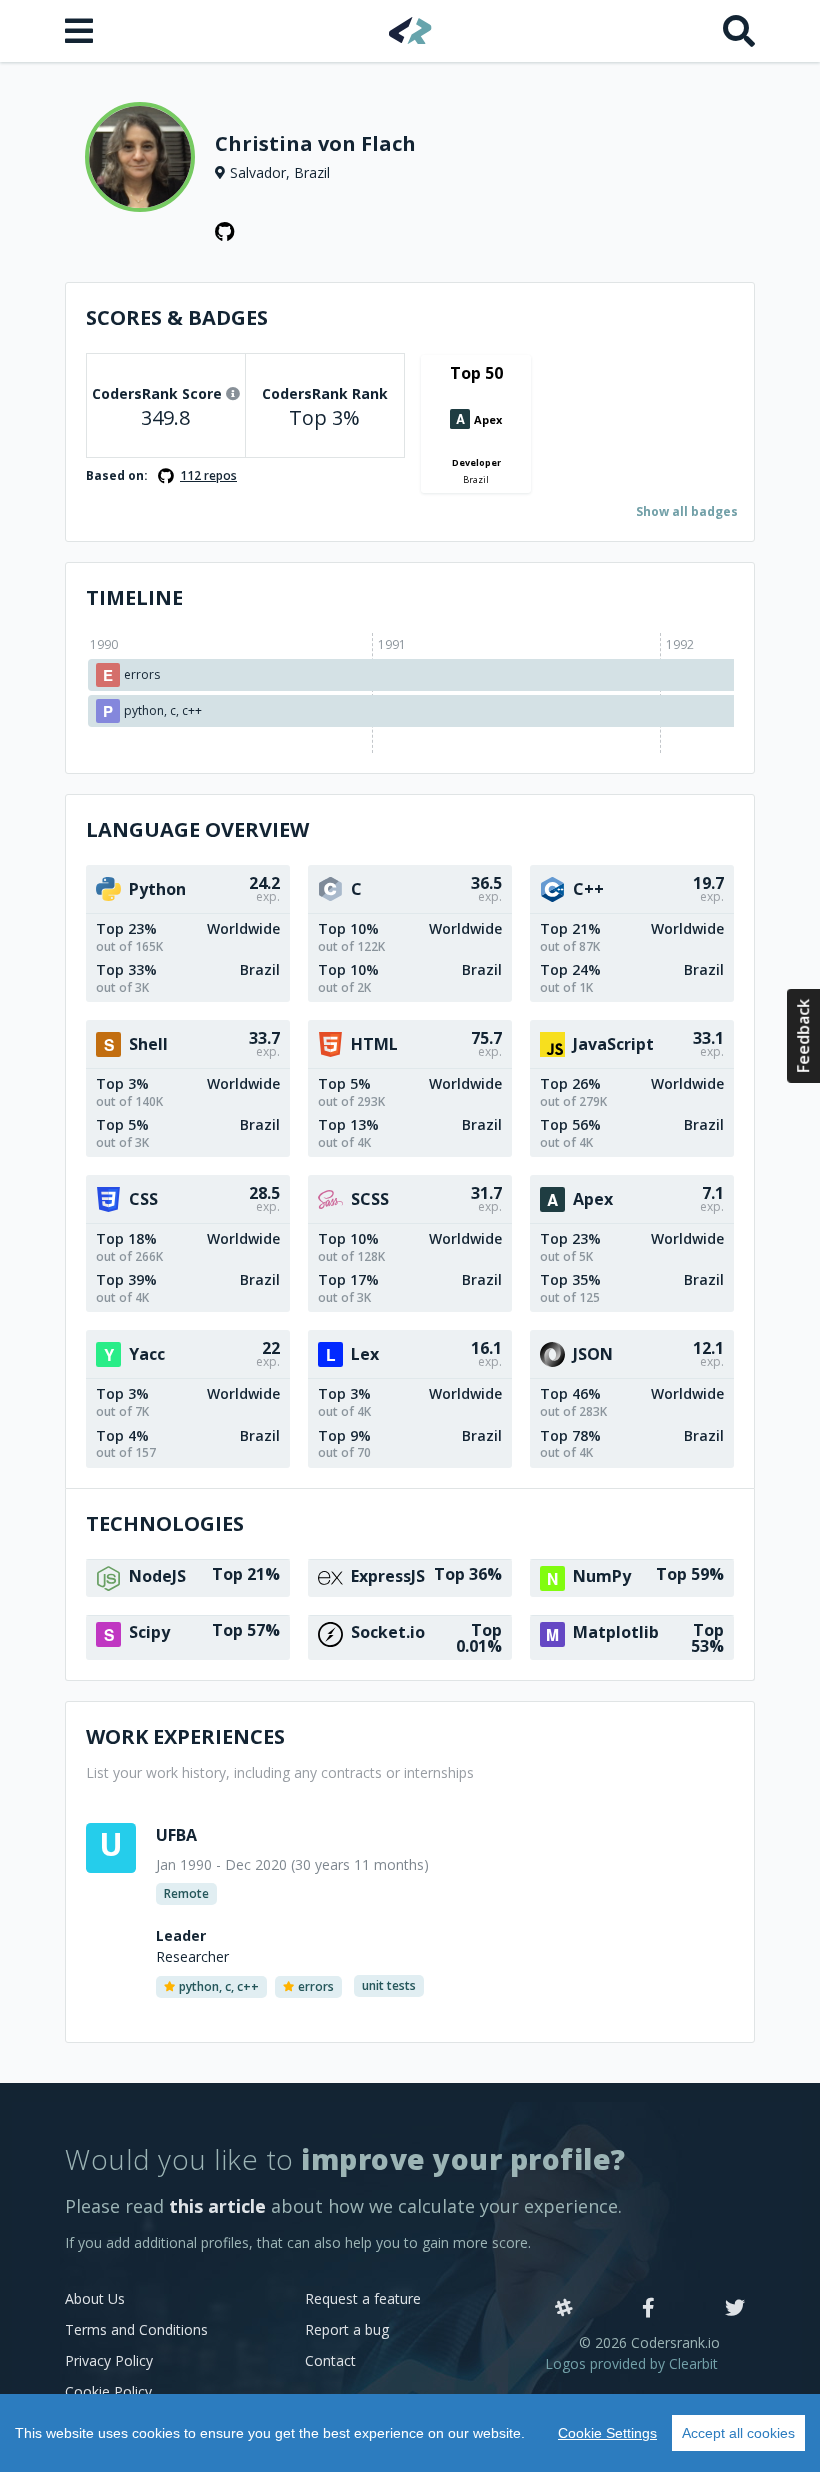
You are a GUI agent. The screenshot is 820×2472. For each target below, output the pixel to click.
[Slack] (564, 2309)
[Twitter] (735, 2309)
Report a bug (347, 2329)
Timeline (134, 597)
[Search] (739, 31)
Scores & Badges (177, 317)
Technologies (165, 1523)
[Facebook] (648, 2309)
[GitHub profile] (225, 232)
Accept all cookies (738, 2433)
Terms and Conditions (136, 2329)
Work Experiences (185, 1736)
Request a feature (363, 2298)
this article (217, 2206)
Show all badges (687, 511)
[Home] (410, 30)
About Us (95, 2298)
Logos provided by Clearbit (631, 2363)
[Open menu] (81, 31)
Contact (330, 2360)
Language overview (197, 829)
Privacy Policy (109, 2360)
